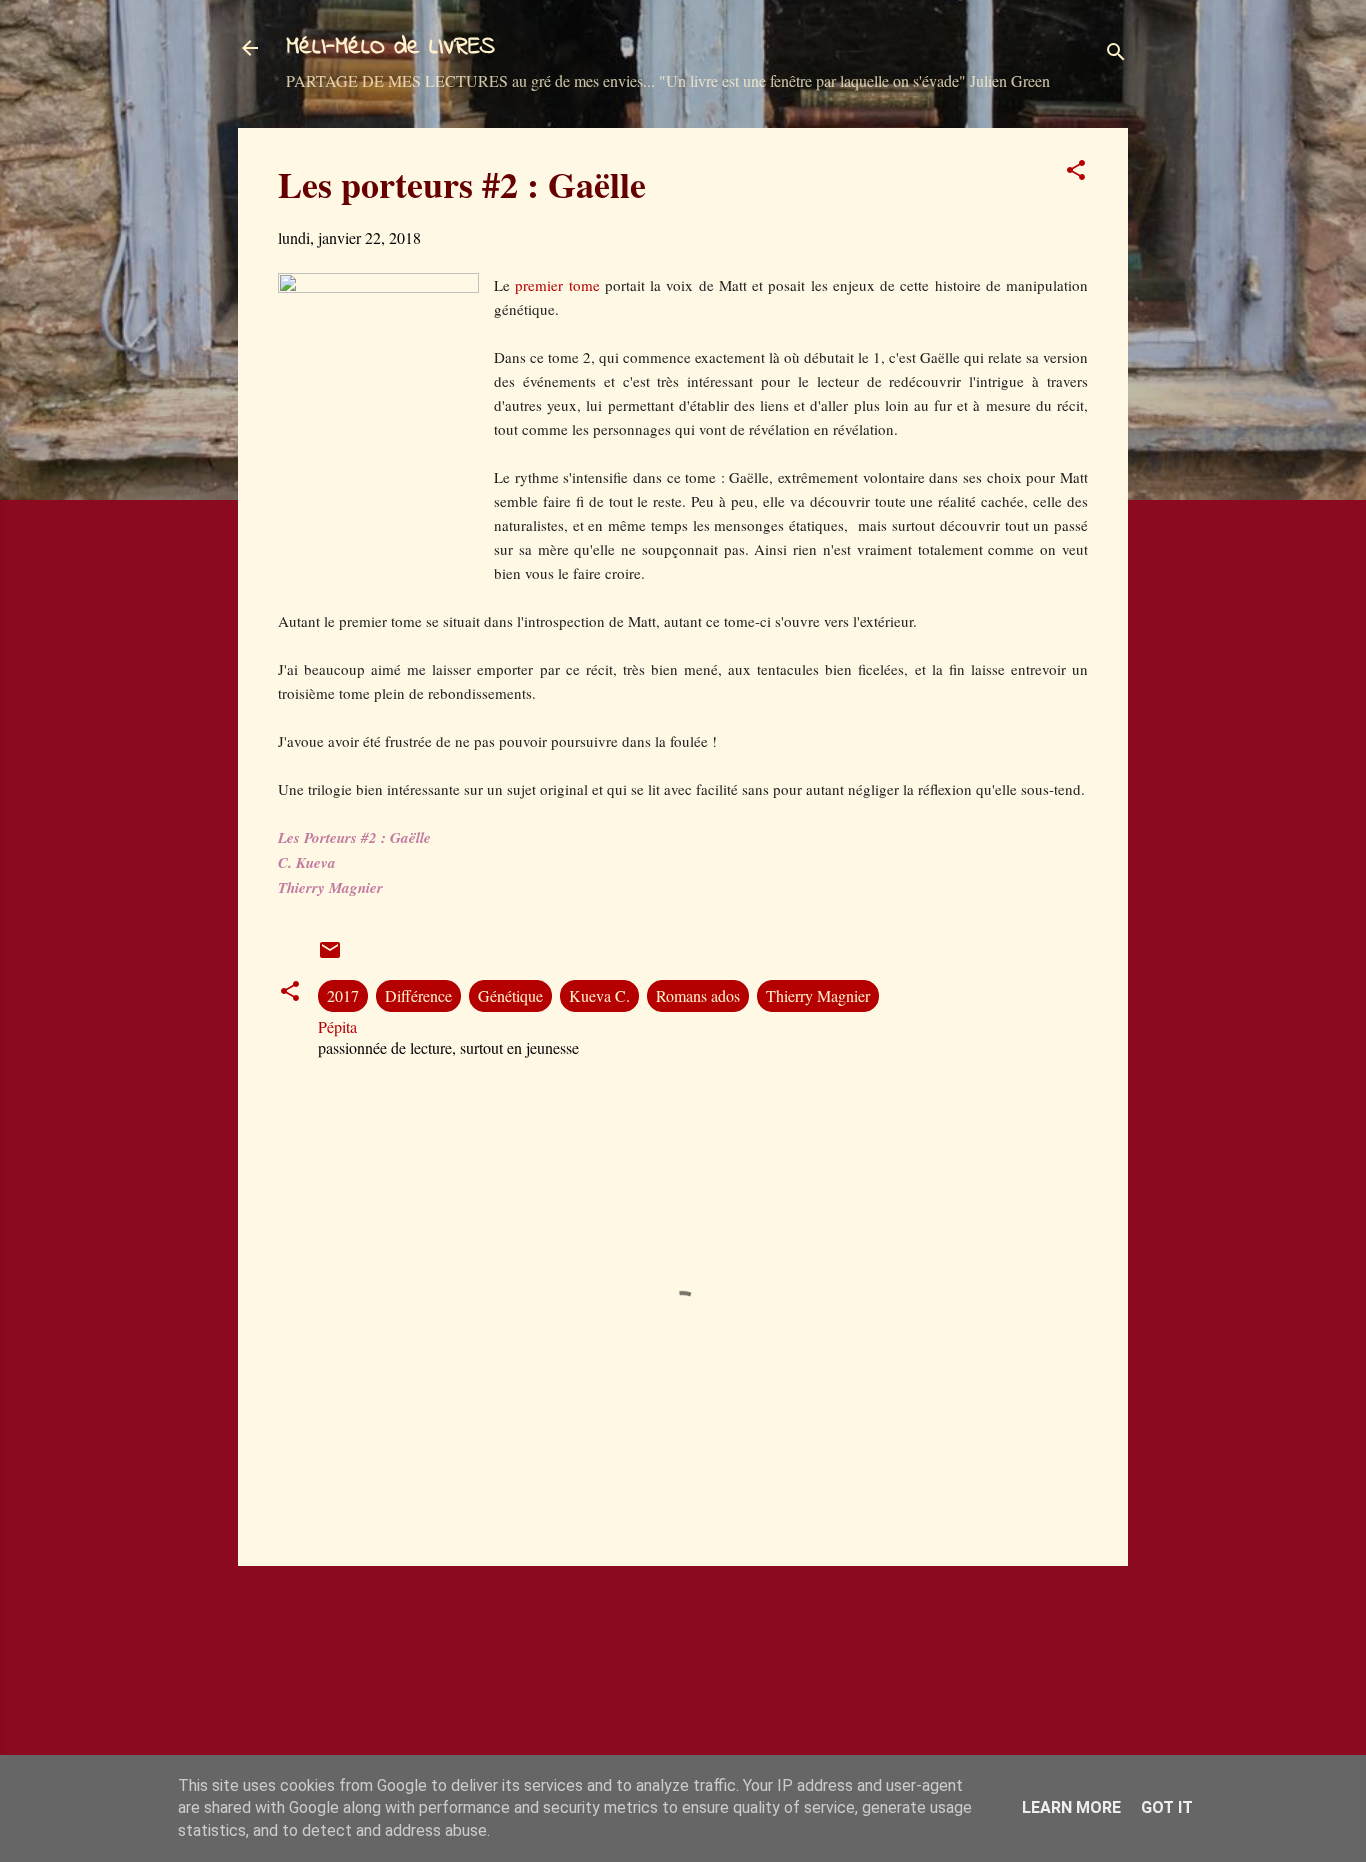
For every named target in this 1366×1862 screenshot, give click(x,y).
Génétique (510, 995)
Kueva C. (599, 995)
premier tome (557, 285)
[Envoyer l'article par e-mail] (330, 955)
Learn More (1071, 1807)
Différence (418, 995)
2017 (343, 995)
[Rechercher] (1116, 54)
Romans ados (698, 995)
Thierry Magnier (818, 995)
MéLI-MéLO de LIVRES (390, 47)
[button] (1076, 173)
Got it (1167, 1807)
